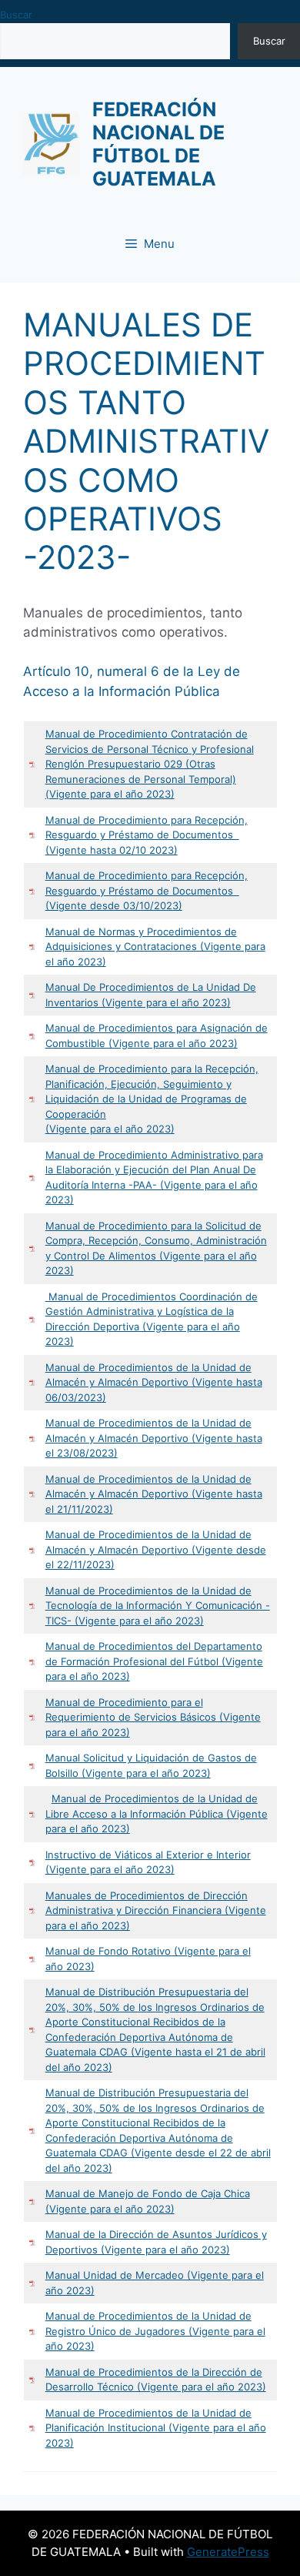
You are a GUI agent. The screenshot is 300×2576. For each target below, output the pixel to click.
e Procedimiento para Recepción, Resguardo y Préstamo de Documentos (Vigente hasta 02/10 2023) (147, 835)
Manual (64, 734)
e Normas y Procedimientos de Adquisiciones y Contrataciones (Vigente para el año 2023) (155, 947)
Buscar (16, 15)
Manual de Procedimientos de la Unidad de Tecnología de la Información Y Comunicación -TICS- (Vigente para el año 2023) (158, 1606)
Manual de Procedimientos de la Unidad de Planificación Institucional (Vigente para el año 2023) (156, 2428)
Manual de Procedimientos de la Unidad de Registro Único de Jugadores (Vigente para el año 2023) (155, 2331)
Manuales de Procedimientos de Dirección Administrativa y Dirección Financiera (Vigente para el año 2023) (156, 1910)
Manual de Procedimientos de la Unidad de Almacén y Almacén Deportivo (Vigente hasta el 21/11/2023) (154, 1494)
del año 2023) (79, 2067)
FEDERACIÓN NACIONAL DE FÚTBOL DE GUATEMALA (158, 144)
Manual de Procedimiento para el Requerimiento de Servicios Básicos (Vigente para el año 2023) (153, 1717)
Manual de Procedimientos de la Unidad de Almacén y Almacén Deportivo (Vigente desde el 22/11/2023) (156, 1549)
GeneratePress (228, 2552)
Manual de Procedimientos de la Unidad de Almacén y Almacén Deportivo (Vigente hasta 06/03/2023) (154, 1382)
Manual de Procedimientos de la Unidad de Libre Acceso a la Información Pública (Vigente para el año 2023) (157, 1813)
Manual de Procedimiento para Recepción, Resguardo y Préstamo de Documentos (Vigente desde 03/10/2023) (147, 890)
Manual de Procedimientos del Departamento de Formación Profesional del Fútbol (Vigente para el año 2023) (154, 1661)
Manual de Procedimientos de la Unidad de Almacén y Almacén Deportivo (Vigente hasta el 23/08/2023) (154, 1438)
